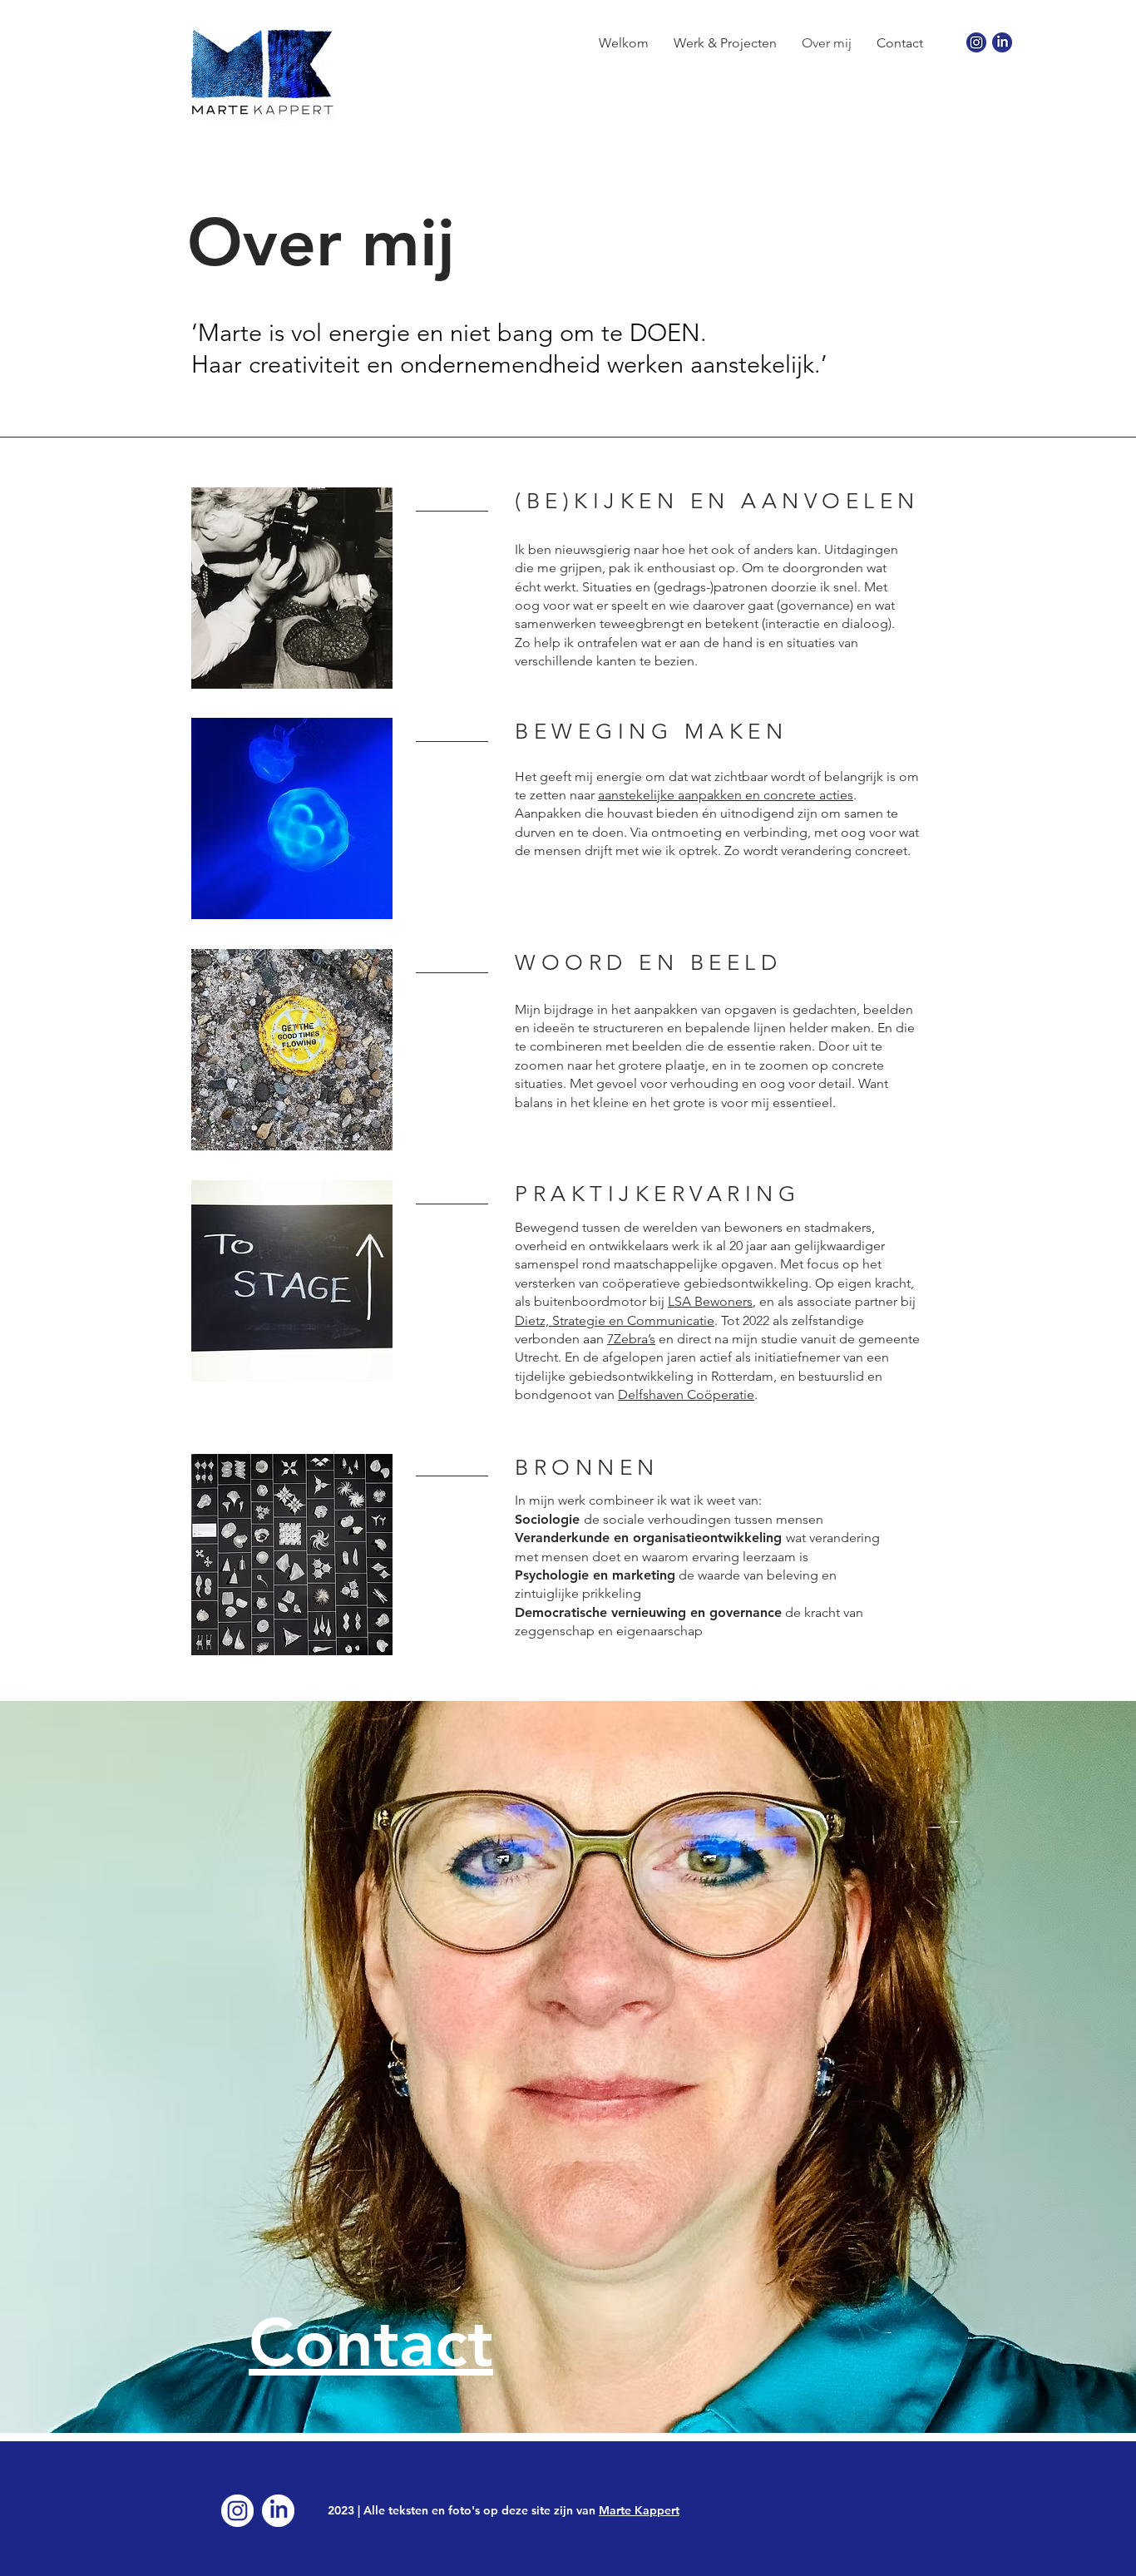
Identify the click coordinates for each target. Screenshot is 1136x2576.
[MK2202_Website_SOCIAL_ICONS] (1002, 42)
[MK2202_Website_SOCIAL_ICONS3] (976, 42)
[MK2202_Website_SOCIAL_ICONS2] (278, 2511)
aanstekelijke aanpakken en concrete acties (726, 795)
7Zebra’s (631, 1339)
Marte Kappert (639, 2510)
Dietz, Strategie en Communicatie (615, 1320)
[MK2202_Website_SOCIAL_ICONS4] (237, 2511)
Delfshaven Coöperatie (686, 1394)
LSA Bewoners (710, 1301)
